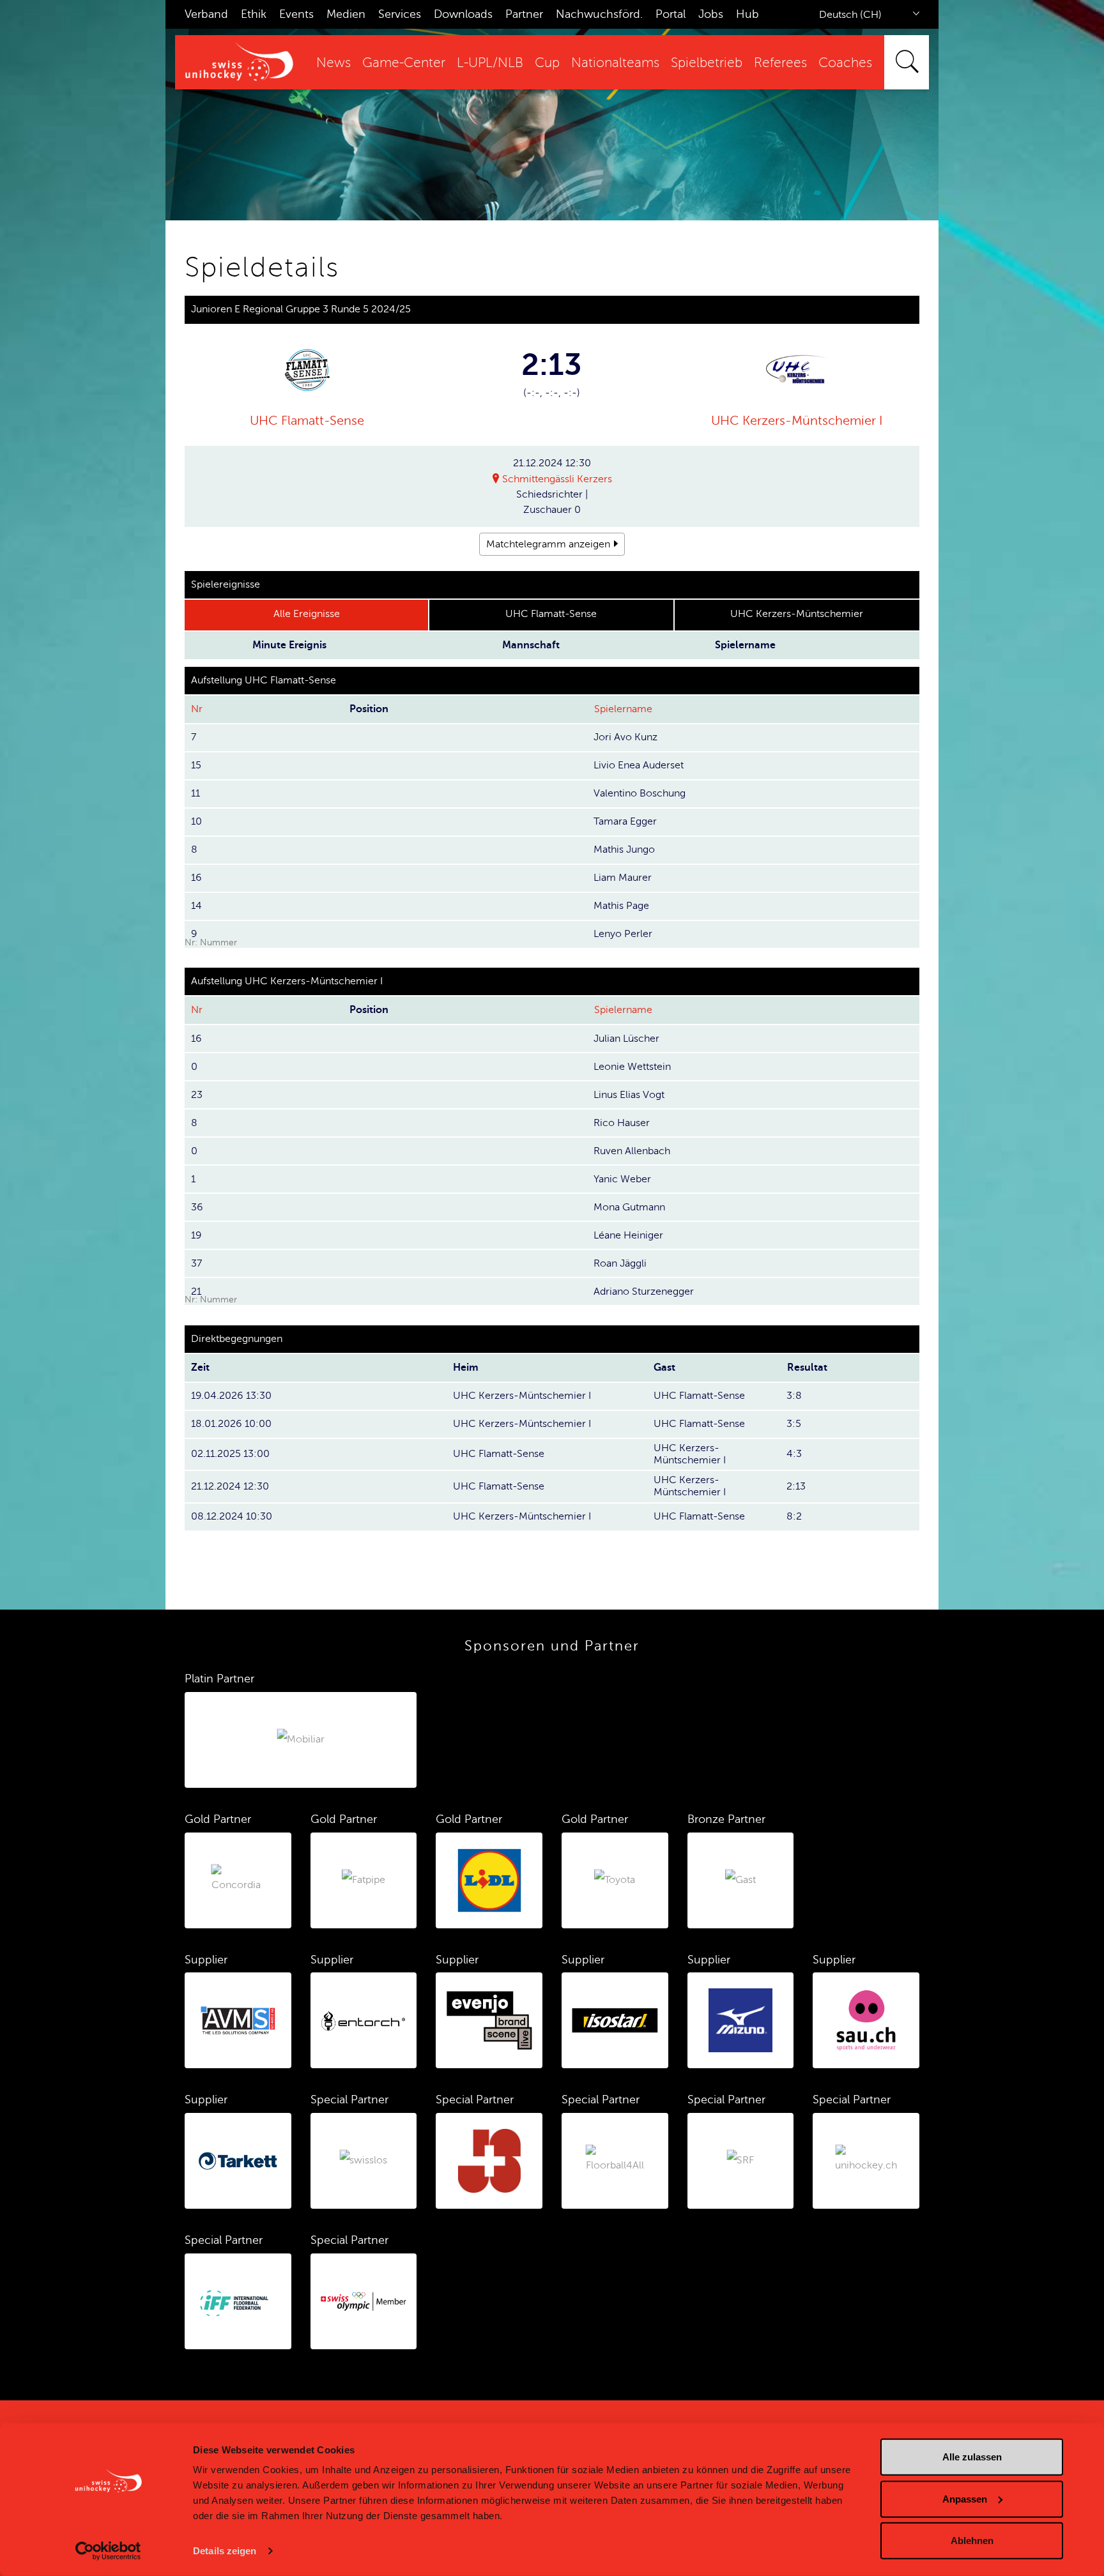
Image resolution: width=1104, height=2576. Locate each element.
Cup (547, 63)
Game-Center (404, 63)
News (333, 63)
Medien (346, 14)
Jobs (711, 14)
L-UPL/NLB (490, 63)
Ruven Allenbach (632, 1151)
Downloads (463, 14)
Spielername (623, 709)
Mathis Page (621, 906)
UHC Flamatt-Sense (307, 421)
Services (400, 14)
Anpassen (965, 2498)
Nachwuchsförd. (599, 14)
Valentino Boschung (640, 793)
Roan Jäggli (620, 1263)
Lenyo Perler (623, 934)
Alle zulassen (972, 2457)
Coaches (845, 63)
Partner (524, 14)
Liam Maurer (623, 878)
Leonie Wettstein (632, 1067)
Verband (206, 14)
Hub (747, 14)
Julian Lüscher (626, 1039)
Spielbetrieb (707, 63)
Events (296, 14)
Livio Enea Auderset (639, 765)
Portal (671, 14)
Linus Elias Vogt (629, 1095)
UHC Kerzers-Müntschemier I (797, 421)
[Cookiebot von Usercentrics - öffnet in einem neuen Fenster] (108, 2551)
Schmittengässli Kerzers (557, 479)
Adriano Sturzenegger (644, 1292)
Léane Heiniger (628, 1235)
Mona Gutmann (629, 1207)
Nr (197, 709)
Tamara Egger (625, 821)
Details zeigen (225, 2551)
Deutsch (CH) (850, 15)
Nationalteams (615, 63)
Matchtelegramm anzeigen (548, 544)
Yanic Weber (622, 1179)
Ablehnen (972, 2541)
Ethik (254, 14)
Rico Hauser (622, 1123)
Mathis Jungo (624, 850)
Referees (780, 63)
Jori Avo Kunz (625, 737)
